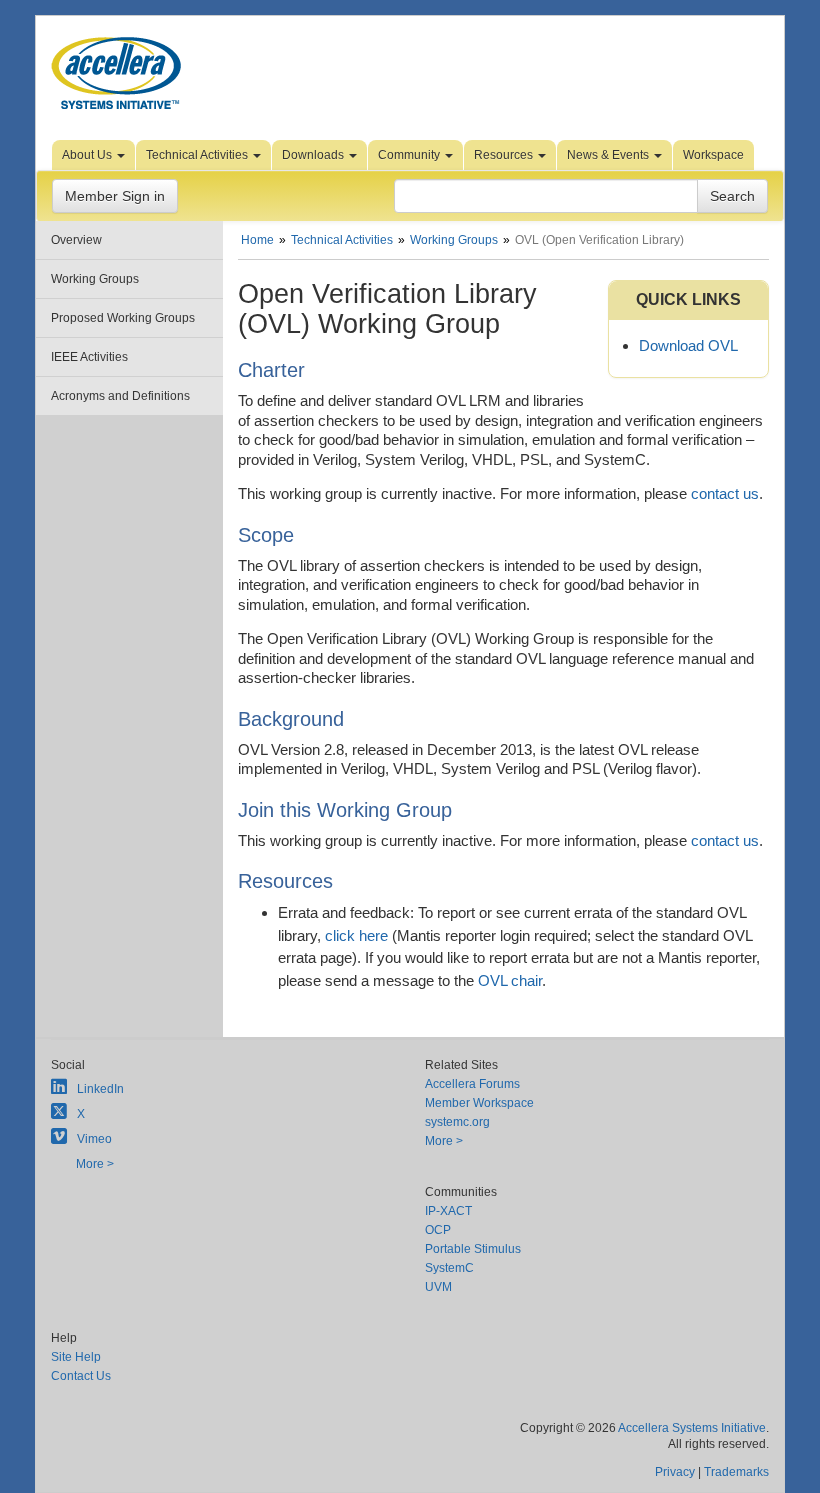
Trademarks (736, 1472)
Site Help (76, 1357)
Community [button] (410, 155)
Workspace (713, 155)
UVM (438, 1287)
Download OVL (688, 345)
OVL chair (510, 980)
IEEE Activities (89, 357)
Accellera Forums (472, 1084)
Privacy (675, 1472)
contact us (725, 493)
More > (95, 1164)
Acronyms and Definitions (120, 396)
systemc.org (457, 1122)
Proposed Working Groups (123, 318)
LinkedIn (100, 1089)
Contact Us (81, 1376)
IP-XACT (448, 1211)
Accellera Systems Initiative (692, 1428)
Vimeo (94, 1139)
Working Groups (95, 279)
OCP (438, 1230)
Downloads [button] (314, 155)
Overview (76, 240)
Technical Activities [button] (198, 155)
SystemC (449, 1268)
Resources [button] (505, 155)
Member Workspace (479, 1103)
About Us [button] (88, 155)
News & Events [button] (609, 155)
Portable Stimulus (473, 1249)
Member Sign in (115, 196)
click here (356, 935)
